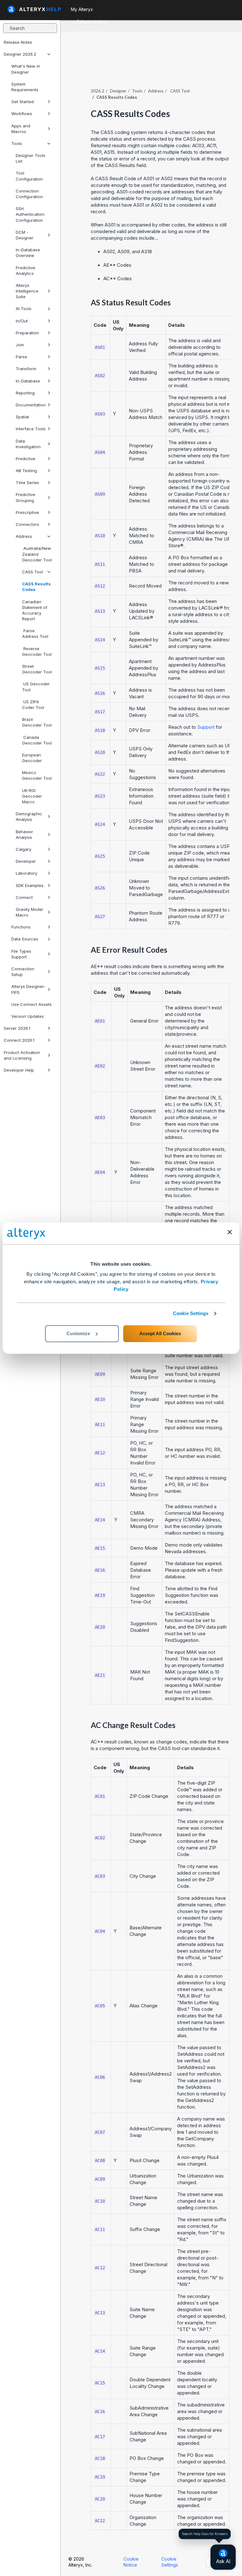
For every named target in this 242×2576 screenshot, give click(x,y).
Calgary (23, 849)
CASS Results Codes (36, 587)
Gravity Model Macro (29, 912)
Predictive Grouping (26, 497)
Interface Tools (31, 429)
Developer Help (19, 1070)
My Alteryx (82, 9)
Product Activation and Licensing (22, 1055)
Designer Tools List (31, 158)
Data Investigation (28, 444)
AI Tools (24, 309)
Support (206, 727)
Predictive (26, 459)
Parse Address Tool (35, 633)
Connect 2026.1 (19, 1040)
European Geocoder (32, 758)
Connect (24, 897)
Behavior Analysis (24, 834)
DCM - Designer (25, 235)
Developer (26, 861)
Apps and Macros (21, 129)
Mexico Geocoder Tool (37, 775)
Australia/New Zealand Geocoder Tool (37, 554)
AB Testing (26, 471)
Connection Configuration (29, 194)
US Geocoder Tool (36, 687)
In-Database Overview (28, 253)
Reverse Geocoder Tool (37, 651)
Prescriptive (27, 512)
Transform (26, 369)
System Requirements (25, 87)
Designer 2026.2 (20, 54)
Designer (118, 91)
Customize (78, 1333)
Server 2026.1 (17, 1028)
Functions (21, 927)
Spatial (22, 417)
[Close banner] (230, 1232)
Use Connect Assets (32, 1004)
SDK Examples (30, 885)
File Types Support (21, 954)
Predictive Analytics (26, 270)
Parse (21, 357)
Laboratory (26, 873)
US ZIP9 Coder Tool (33, 705)
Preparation (27, 333)
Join (20, 345)
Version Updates (28, 1016)
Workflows (22, 114)
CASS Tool (32, 572)
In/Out (22, 321)
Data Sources (25, 939)
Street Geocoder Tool (37, 669)
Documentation (31, 405)
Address (24, 536)
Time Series (27, 482)
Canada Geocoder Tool (37, 740)
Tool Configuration (29, 176)
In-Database (28, 381)
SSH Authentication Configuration (30, 214)
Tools (17, 143)
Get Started (23, 102)
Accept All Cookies (160, 1333)
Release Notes (18, 42)
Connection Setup (23, 972)
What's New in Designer (26, 69)
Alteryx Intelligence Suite (27, 291)
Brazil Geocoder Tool (37, 722)
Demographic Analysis (29, 817)
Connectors (27, 524)
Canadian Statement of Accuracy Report (35, 610)
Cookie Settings (191, 1313)
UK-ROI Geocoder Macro (32, 796)
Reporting (25, 393)
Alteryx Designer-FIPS (28, 989)
